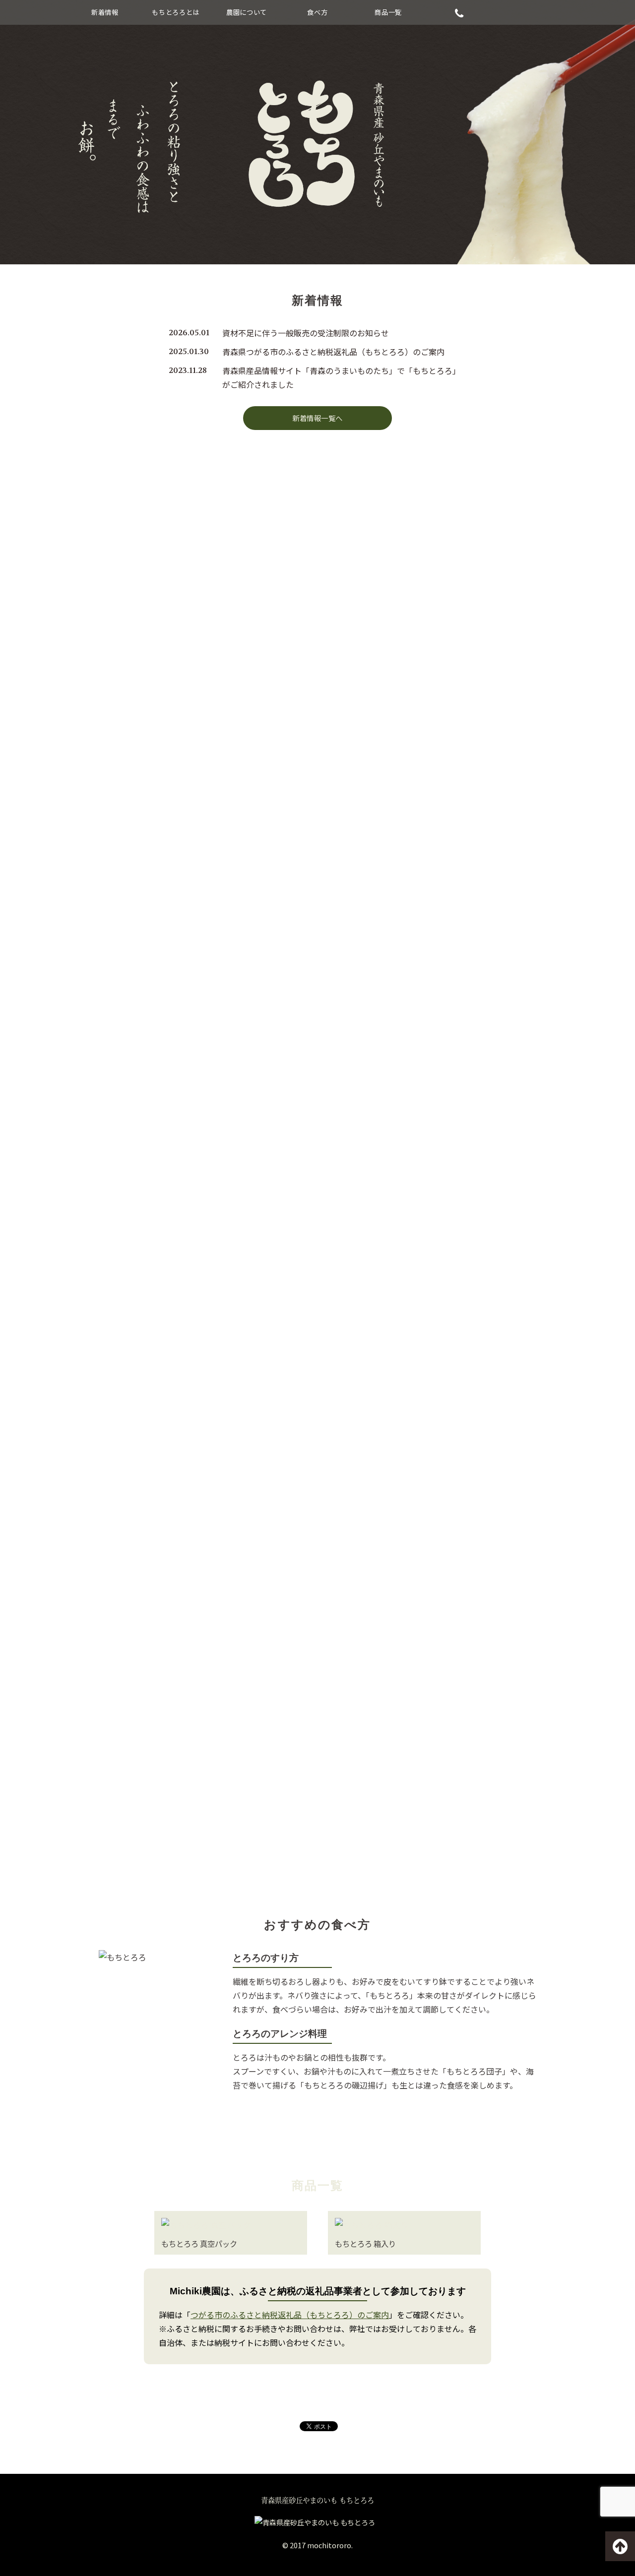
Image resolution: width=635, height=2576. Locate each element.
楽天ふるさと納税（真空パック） (213, 688)
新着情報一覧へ (317, 418)
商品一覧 (388, 12)
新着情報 (105, 12)
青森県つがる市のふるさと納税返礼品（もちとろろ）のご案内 (333, 352)
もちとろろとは (176, 12)
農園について (247, 12)
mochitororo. (330, 2545)
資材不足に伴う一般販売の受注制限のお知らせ (306, 333)
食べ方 (317, 12)
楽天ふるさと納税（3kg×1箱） (421, 688)
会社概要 (317, 1839)
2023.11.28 (188, 370)
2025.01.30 (189, 351)
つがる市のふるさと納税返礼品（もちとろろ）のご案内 (290, 2315)
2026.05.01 (189, 333)
